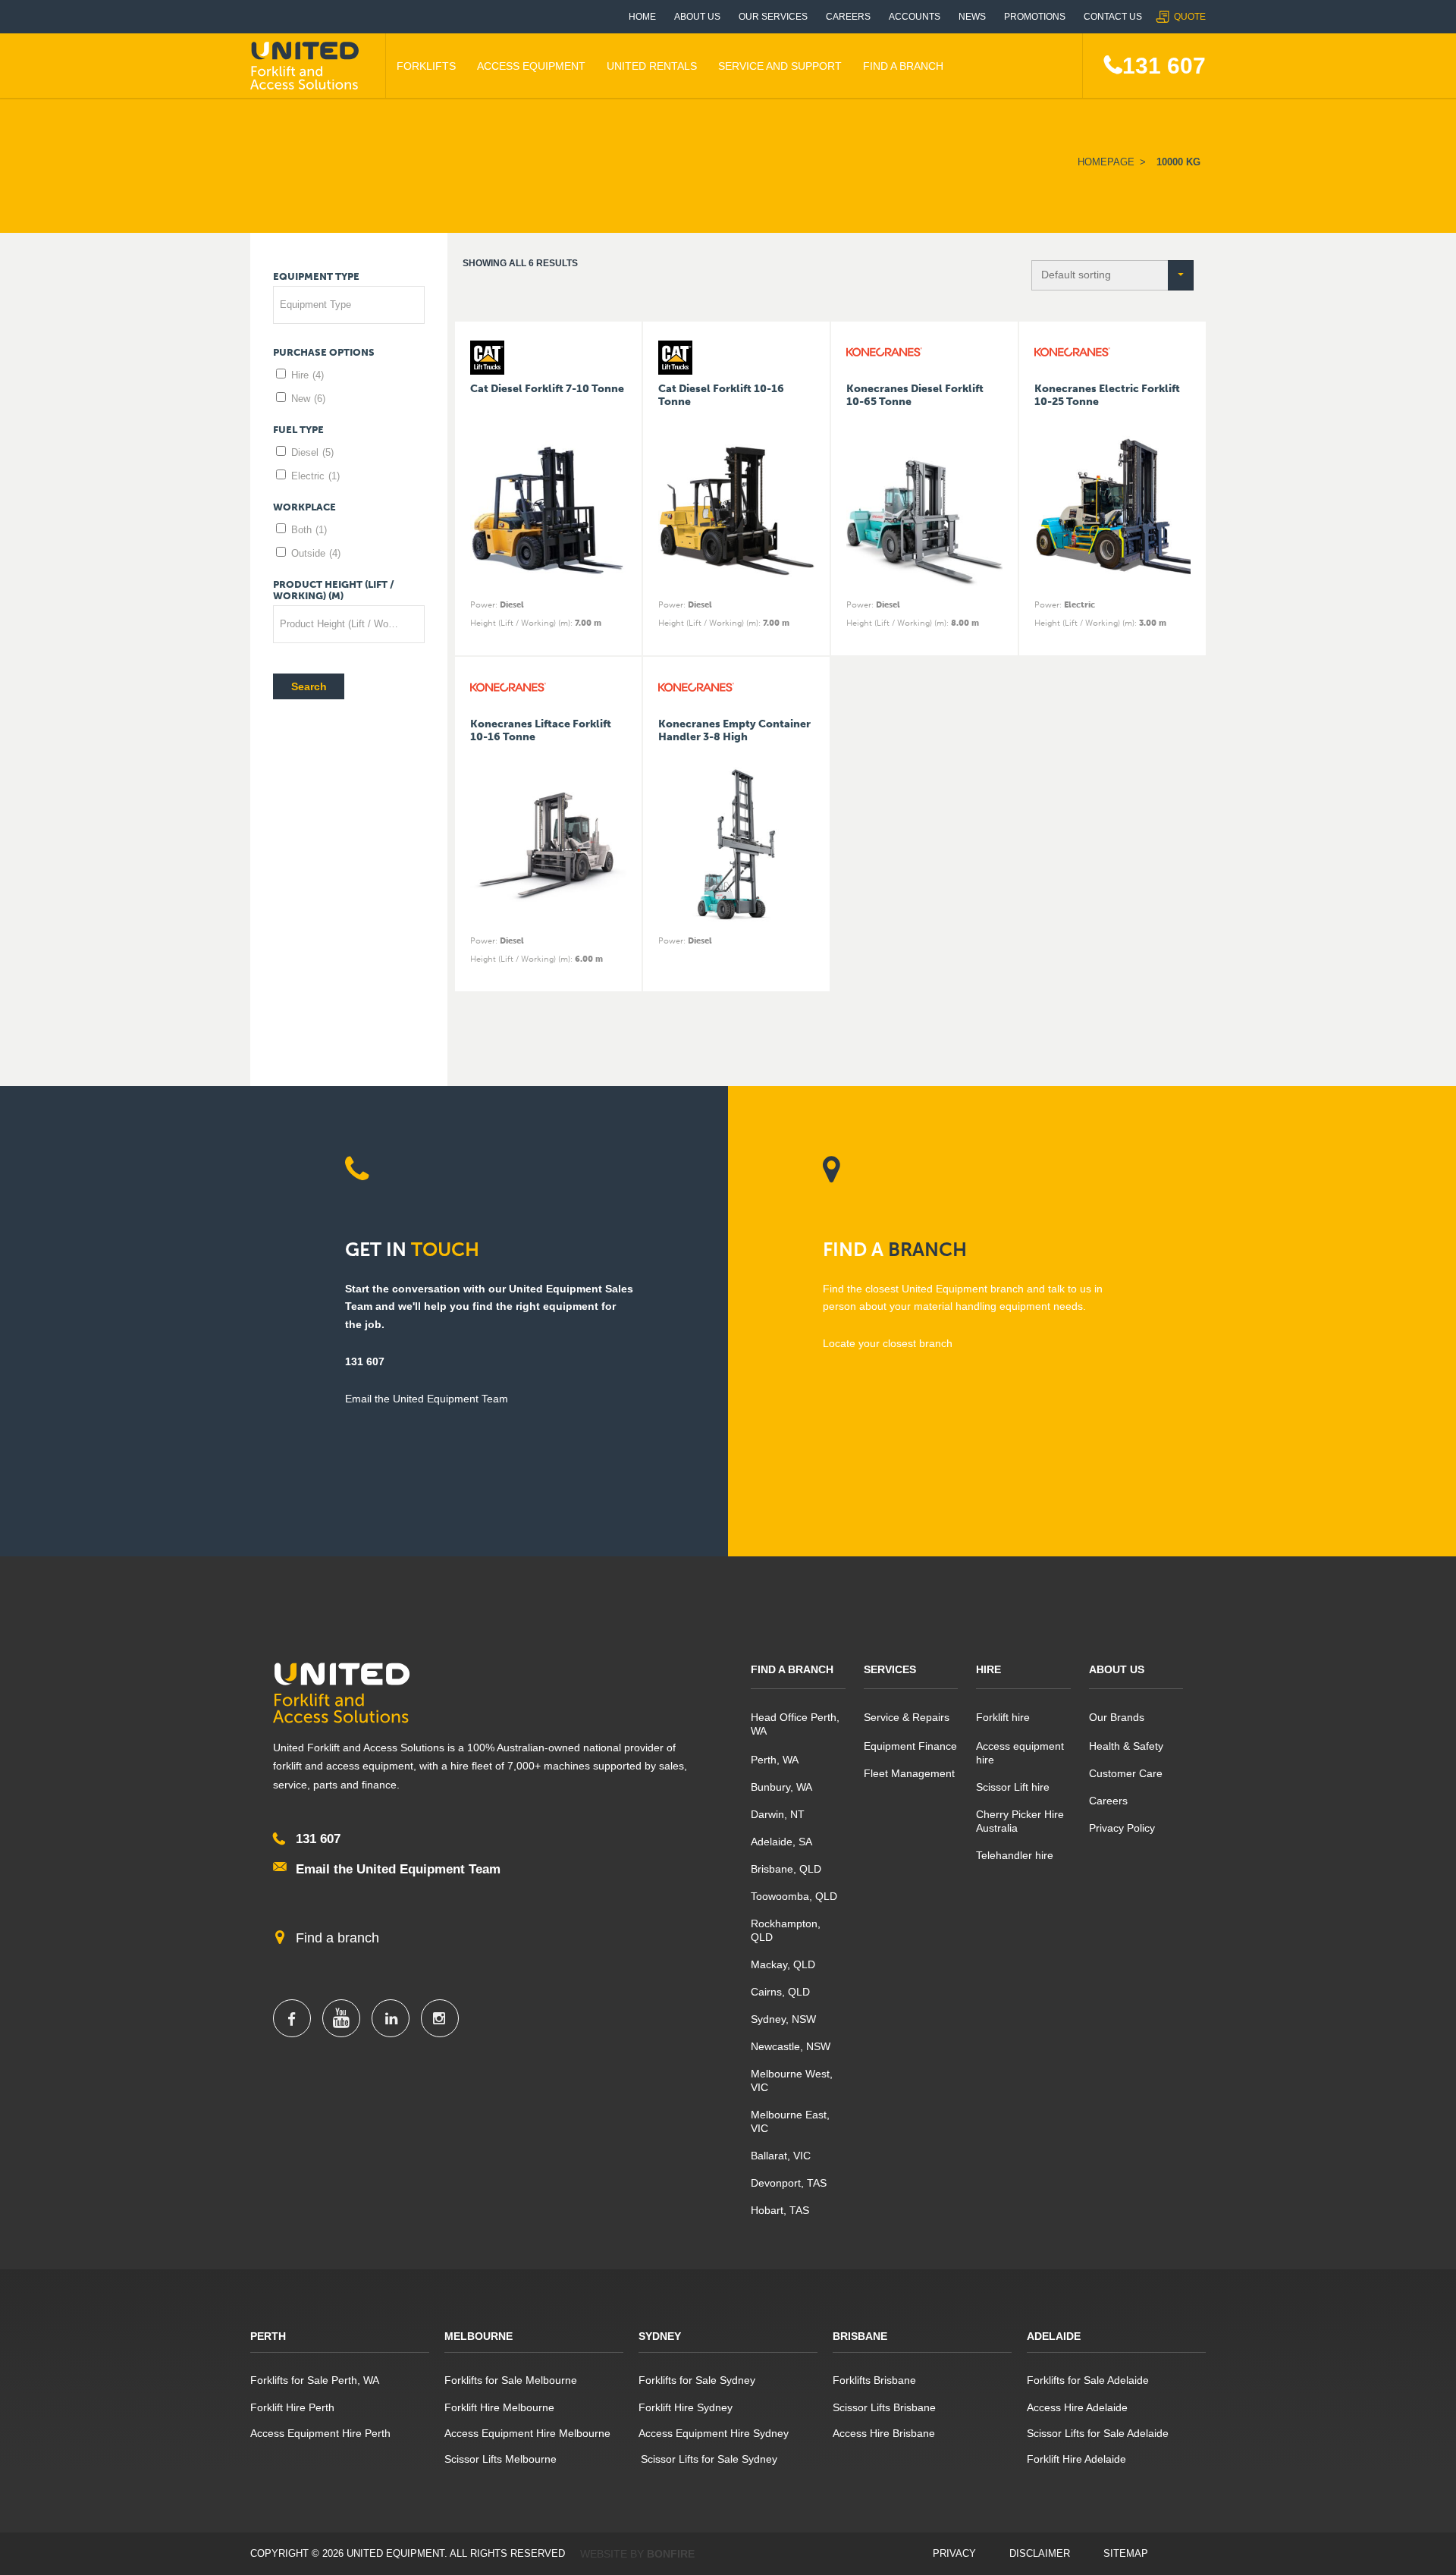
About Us (697, 17)
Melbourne (479, 2336)
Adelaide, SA (781, 1842)
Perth (268, 2336)
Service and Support (780, 66)
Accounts (915, 17)
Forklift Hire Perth (292, 2407)
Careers (848, 17)
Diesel (312, 452)
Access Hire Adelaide (1077, 2407)
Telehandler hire (1015, 1855)
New (308, 399)
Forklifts (426, 66)
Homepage (1106, 162)
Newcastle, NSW (791, 2046)
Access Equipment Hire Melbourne (527, 2433)
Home (642, 17)
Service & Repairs (907, 1717)
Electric (315, 476)
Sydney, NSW (783, 2019)
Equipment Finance (910, 1746)
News (972, 17)
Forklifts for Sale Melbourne (511, 2380)
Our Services (773, 17)
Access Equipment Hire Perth (320, 2433)
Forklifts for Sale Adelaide (1088, 2380)
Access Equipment (531, 66)
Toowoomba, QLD (794, 1896)
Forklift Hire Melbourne (499, 2407)
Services (890, 1669)
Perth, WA (775, 1760)
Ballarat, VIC (781, 2156)
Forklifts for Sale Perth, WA (315, 2380)
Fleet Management (909, 1773)
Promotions (1035, 17)
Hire (308, 375)
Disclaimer (1040, 2553)
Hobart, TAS (780, 2210)
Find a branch (337, 1938)
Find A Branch (903, 66)
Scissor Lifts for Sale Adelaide (1098, 2433)
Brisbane (860, 2336)
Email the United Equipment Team (398, 1869)
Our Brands (1117, 1717)
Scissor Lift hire (1013, 1787)
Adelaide (1054, 2336)
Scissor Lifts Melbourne (500, 2459)
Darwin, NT (778, 1814)
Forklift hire (1003, 1717)
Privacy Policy (1122, 1828)
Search (309, 686)
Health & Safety (1126, 1746)
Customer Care (1126, 1773)
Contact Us (1113, 17)
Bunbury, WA (781, 1787)
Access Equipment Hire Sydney (714, 2433)
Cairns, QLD (780, 1992)
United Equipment (307, 66)
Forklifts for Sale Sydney (697, 2380)
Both (309, 530)
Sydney (660, 2336)
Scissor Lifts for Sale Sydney (708, 2459)
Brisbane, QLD (786, 1869)
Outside (316, 553)
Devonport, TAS (789, 2183)
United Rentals (652, 66)
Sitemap (1126, 2553)
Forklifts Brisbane (874, 2380)
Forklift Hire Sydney (686, 2407)
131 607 (1164, 66)
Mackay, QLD (783, 1964)
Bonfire (671, 2554)
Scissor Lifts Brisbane (884, 2407)
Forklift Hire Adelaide (1076, 2459)
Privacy (954, 2553)
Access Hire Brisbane (884, 2433)
